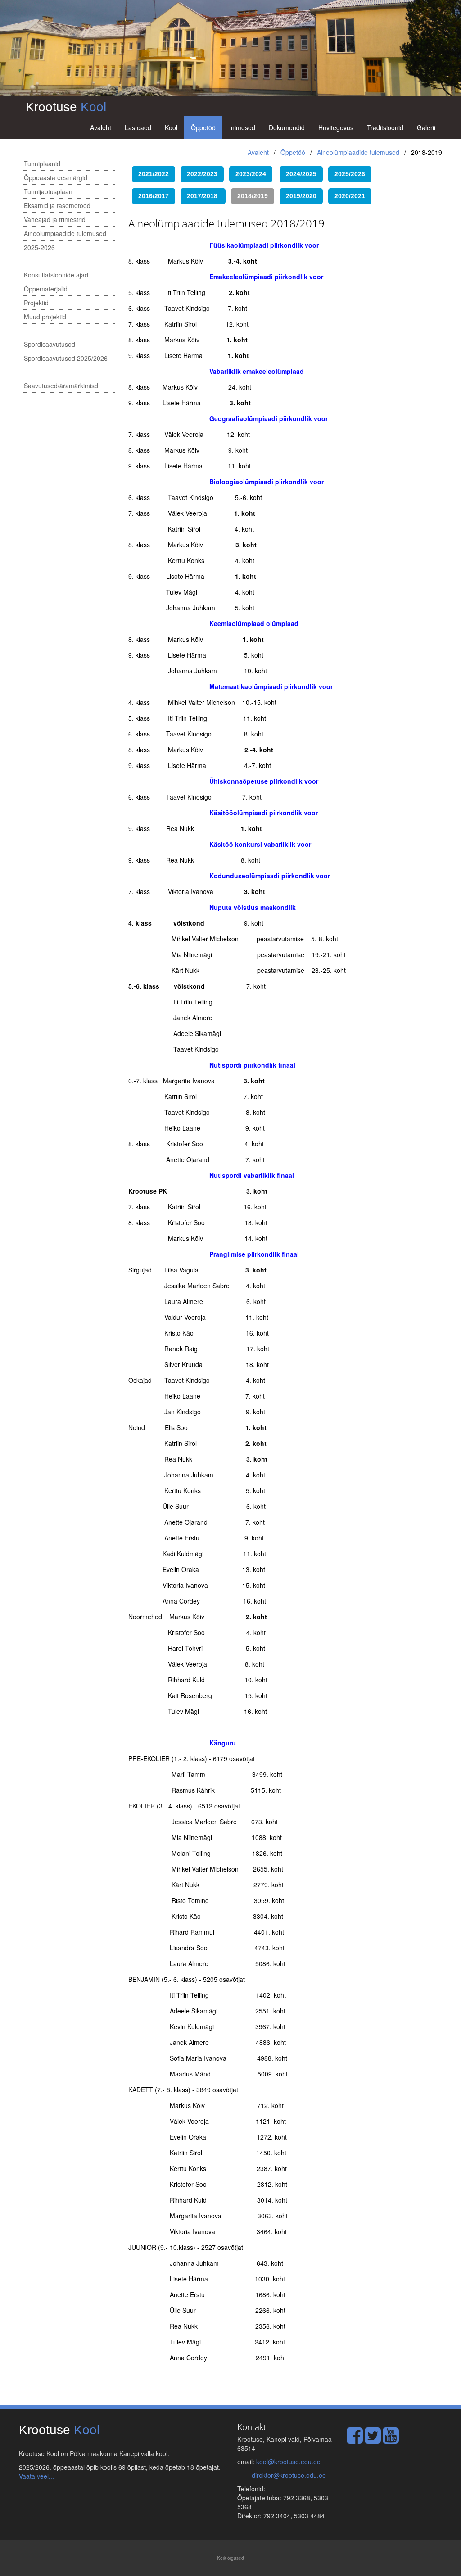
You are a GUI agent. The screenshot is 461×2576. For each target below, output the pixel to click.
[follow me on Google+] (391, 2440)
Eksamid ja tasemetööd (57, 205)
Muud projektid (45, 317)
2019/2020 (301, 196)
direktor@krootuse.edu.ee (289, 2475)
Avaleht (101, 127)
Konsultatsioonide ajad (56, 275)
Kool (171, 127)
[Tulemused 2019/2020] (327, 173)
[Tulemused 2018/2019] (277, 195)
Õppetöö (203, 127)
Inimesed (242, 127)
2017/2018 (202, 196)
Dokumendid (287, 127)
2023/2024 (251, 174)
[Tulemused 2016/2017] (225, 173)
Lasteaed (138, 127)
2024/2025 (301, 174)
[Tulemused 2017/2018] (228, 195)
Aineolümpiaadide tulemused (358, 152)
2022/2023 (202, 174)
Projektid (36, 303)
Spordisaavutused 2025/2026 (66, 358)
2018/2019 (253, 196)
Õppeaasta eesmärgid (56, 177)
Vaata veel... (36, 2476)
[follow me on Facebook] (355, 2440)
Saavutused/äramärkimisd (61, 386)
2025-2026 (39, 247)
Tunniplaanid (42, 164)
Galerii (426, 127)
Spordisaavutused (50, 344)
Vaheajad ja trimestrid (55, 219)
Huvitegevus (336, 127)
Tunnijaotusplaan (48, 191)
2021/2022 (154, 174)
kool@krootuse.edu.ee (288, 2462)
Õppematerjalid (46, 289)
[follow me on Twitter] (373, 2440)
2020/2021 (350, 196)
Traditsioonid (385, 127)
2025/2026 (350, 174)
